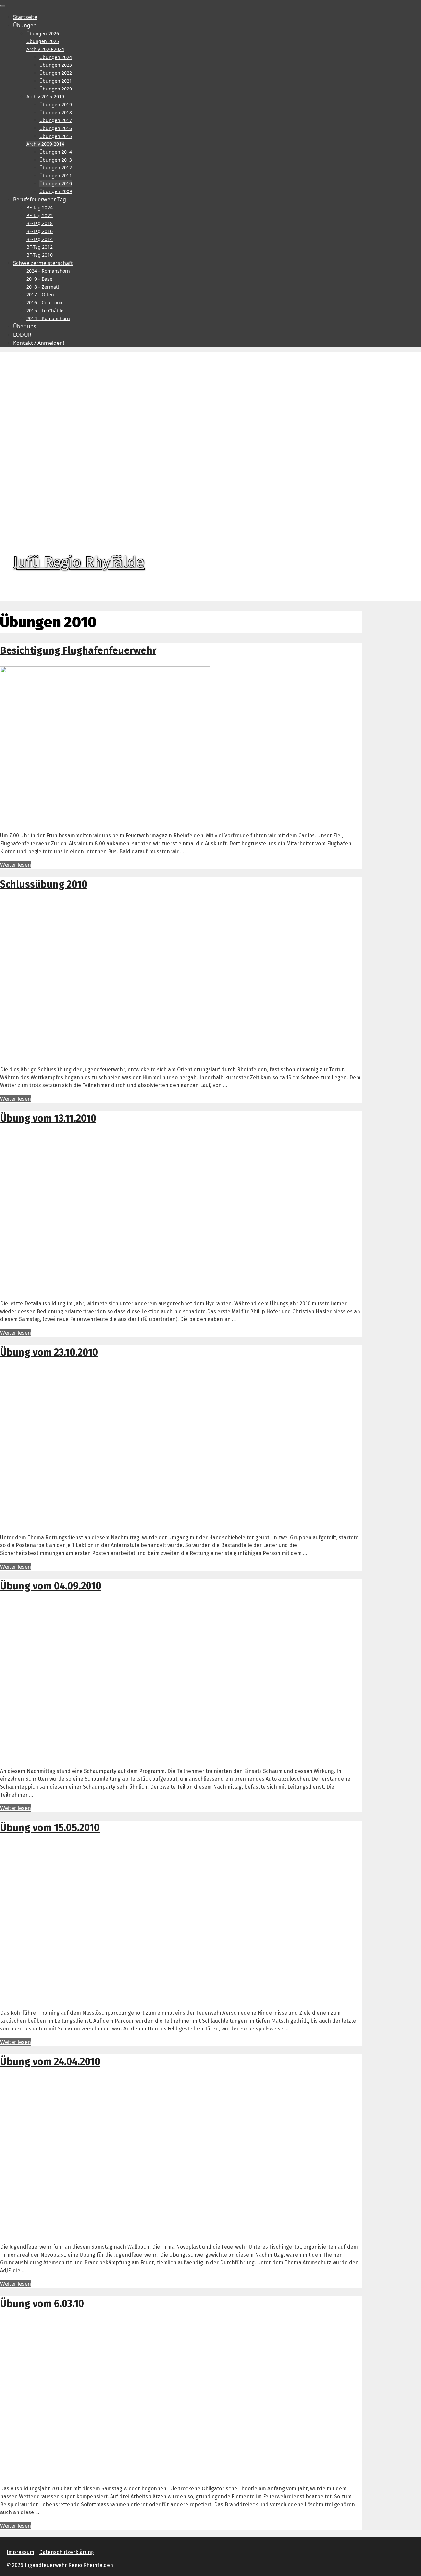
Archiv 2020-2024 (45, 49)
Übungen (25, 25)
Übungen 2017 (56, 120)
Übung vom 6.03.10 (42, 2304)
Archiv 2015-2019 (45, 97)
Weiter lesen (15, 865)
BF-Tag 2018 (39, 223)
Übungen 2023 (56, 65)
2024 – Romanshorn (48, 271)
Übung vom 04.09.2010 (51, 1586)
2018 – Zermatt (43, 287)
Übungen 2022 (56, 73)
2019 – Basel (40, 279)
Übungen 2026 (43, 33)
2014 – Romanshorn (48, 318)
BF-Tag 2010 (39, 255)
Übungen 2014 (56, 152)
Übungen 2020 (56, 89)
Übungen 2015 (56, 136)
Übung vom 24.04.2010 (50, 2062)
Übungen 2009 (56, 191)
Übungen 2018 (56, 112)
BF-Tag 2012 (39, 247)
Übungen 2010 (56, 183)
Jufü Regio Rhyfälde (79, 562)
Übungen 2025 (43, 41)
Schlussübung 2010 (44, 884)
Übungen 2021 (56, 81)
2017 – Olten (40, 295)
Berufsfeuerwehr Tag (40, 199)
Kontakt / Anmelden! (39, 343)
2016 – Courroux (44, 303)
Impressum (20, 2552)
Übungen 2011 (56, 176)
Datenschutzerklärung (67, 2552)
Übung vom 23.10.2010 (49, 1352)
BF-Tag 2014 (39, 239)
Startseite (25, 17)
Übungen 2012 (56, 168)
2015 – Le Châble (45, 310)
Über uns (25, 326)
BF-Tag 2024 (39, 207)
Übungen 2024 (56, 57)
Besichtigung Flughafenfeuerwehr (78, 650)
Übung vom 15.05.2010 (50, 1828)
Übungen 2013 (56, 160)
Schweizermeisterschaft (43, 263)
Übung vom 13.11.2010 (48, 1118)
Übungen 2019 (56, 104)
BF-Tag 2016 (39, 231)
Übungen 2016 (56, 128)
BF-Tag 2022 (39, 215)
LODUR (22, 335)
